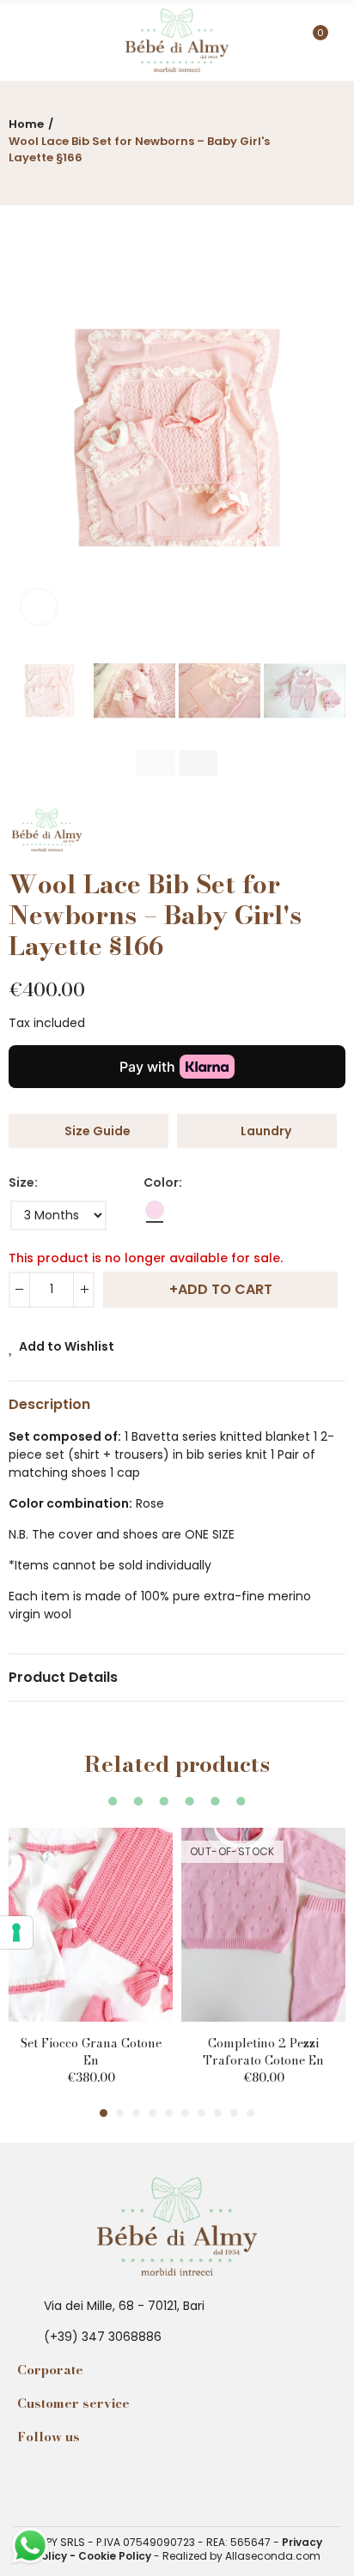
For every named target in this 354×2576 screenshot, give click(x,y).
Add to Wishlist (67, 1346)
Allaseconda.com (273, 2556)
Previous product (290, 136)
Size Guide (98, 1131)
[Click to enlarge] (39, 607)
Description (49, 1404)
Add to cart (225, 1289)
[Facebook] (32, 2478)
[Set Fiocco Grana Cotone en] (91, 1925)
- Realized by (188, 2556)
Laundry (266, 1131)
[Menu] (17, 40)
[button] (26, 438)
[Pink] (155, 1213)
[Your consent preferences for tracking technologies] (16, 1932)
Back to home (311, 136)
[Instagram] (61, 2478)
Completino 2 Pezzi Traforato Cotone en (263, 2052)
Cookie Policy (115, 2556)
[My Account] (337, 40)
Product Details (63, 1677)
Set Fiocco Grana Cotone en (91, 2052)
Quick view (130, 1892)
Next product (333, 136)
